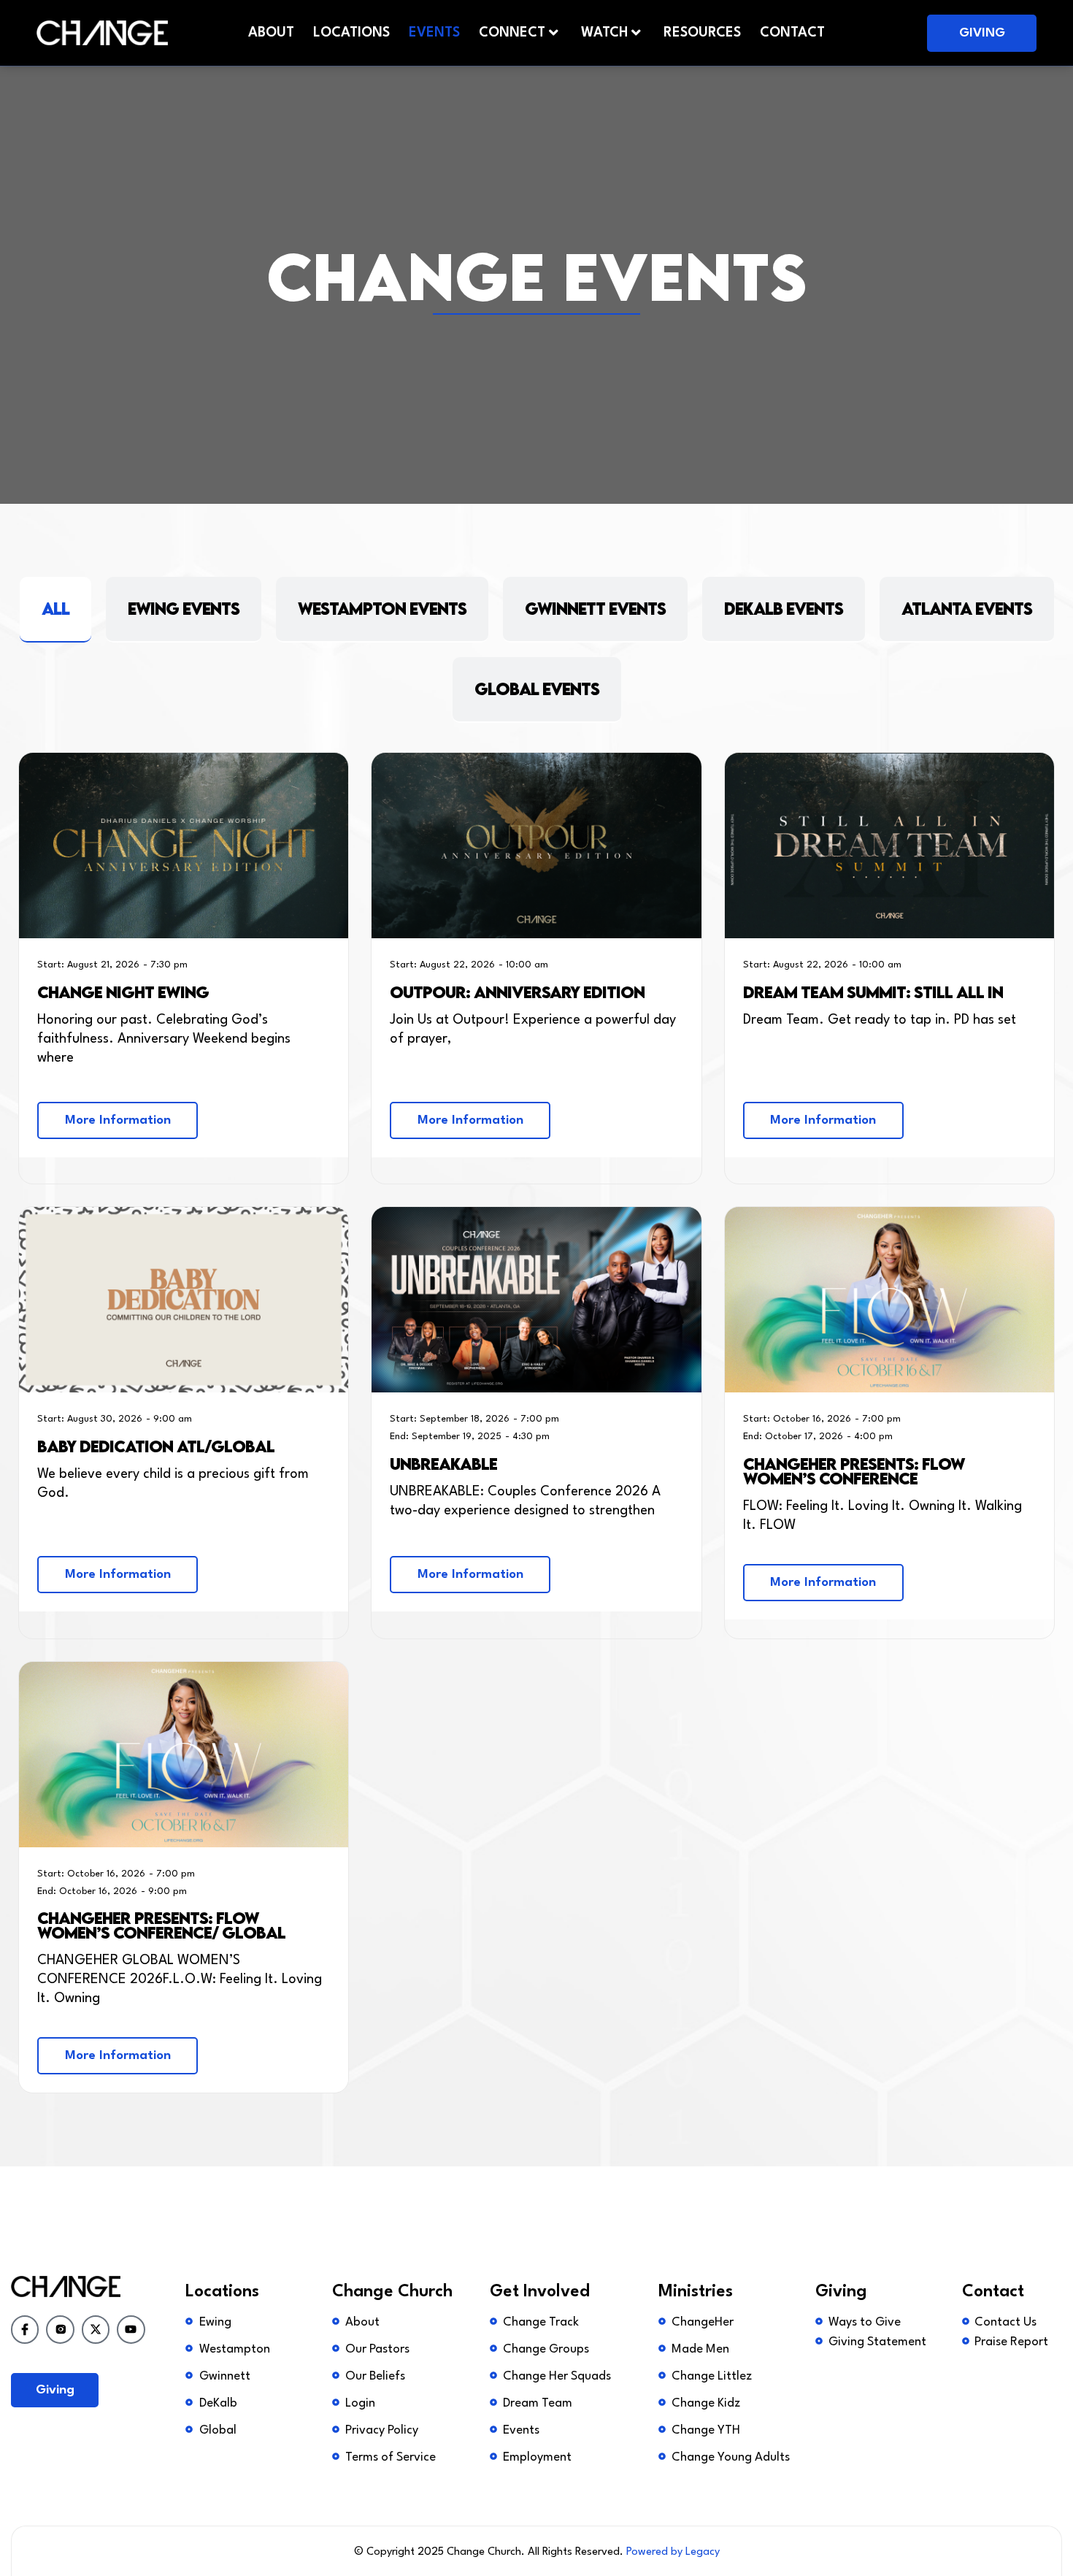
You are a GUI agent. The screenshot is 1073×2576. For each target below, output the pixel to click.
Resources (702, 33)
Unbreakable (443, 1464)
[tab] (55, 610)
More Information (118, 1120)
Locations (351, 33)
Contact (792, 33)
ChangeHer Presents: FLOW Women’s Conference (854, 1471)
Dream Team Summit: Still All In (873, 992)
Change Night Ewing (123, 992)
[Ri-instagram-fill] (60, 2329)
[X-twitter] (96, 2329)
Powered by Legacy (673, 2552)
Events (434, 33)
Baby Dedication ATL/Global (156, 1446)
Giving (982, 33)
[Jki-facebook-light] (25, 2329)
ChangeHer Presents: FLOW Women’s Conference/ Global (161, 1925)
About (271, 33)
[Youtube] (131, 2329)
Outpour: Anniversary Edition (517, 992)
